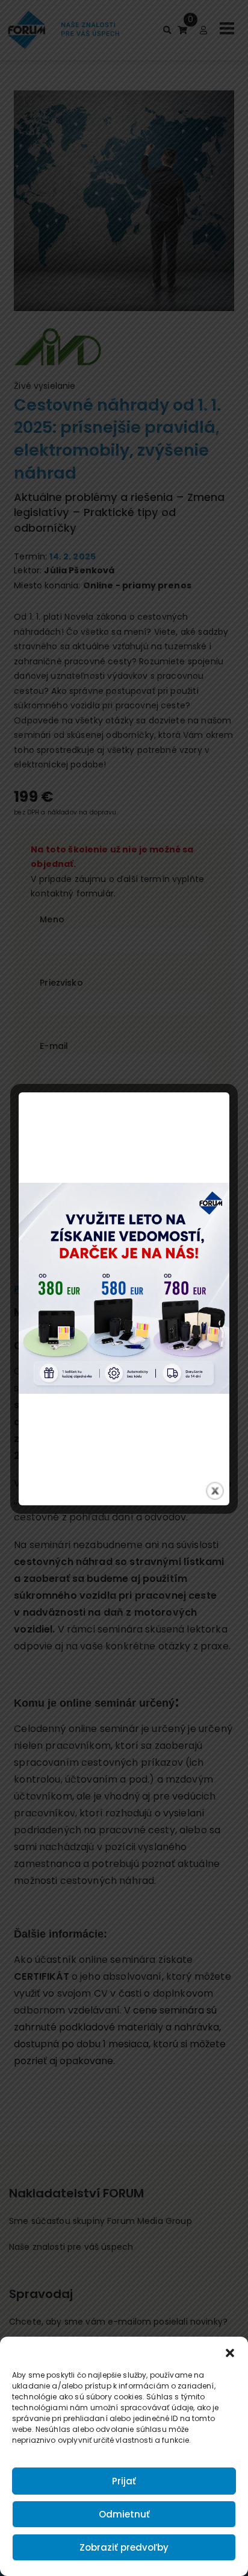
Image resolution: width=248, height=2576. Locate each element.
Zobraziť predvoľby (124, 2547)
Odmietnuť (124, 2514)
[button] (230, 2352)
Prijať (124, 2481)
